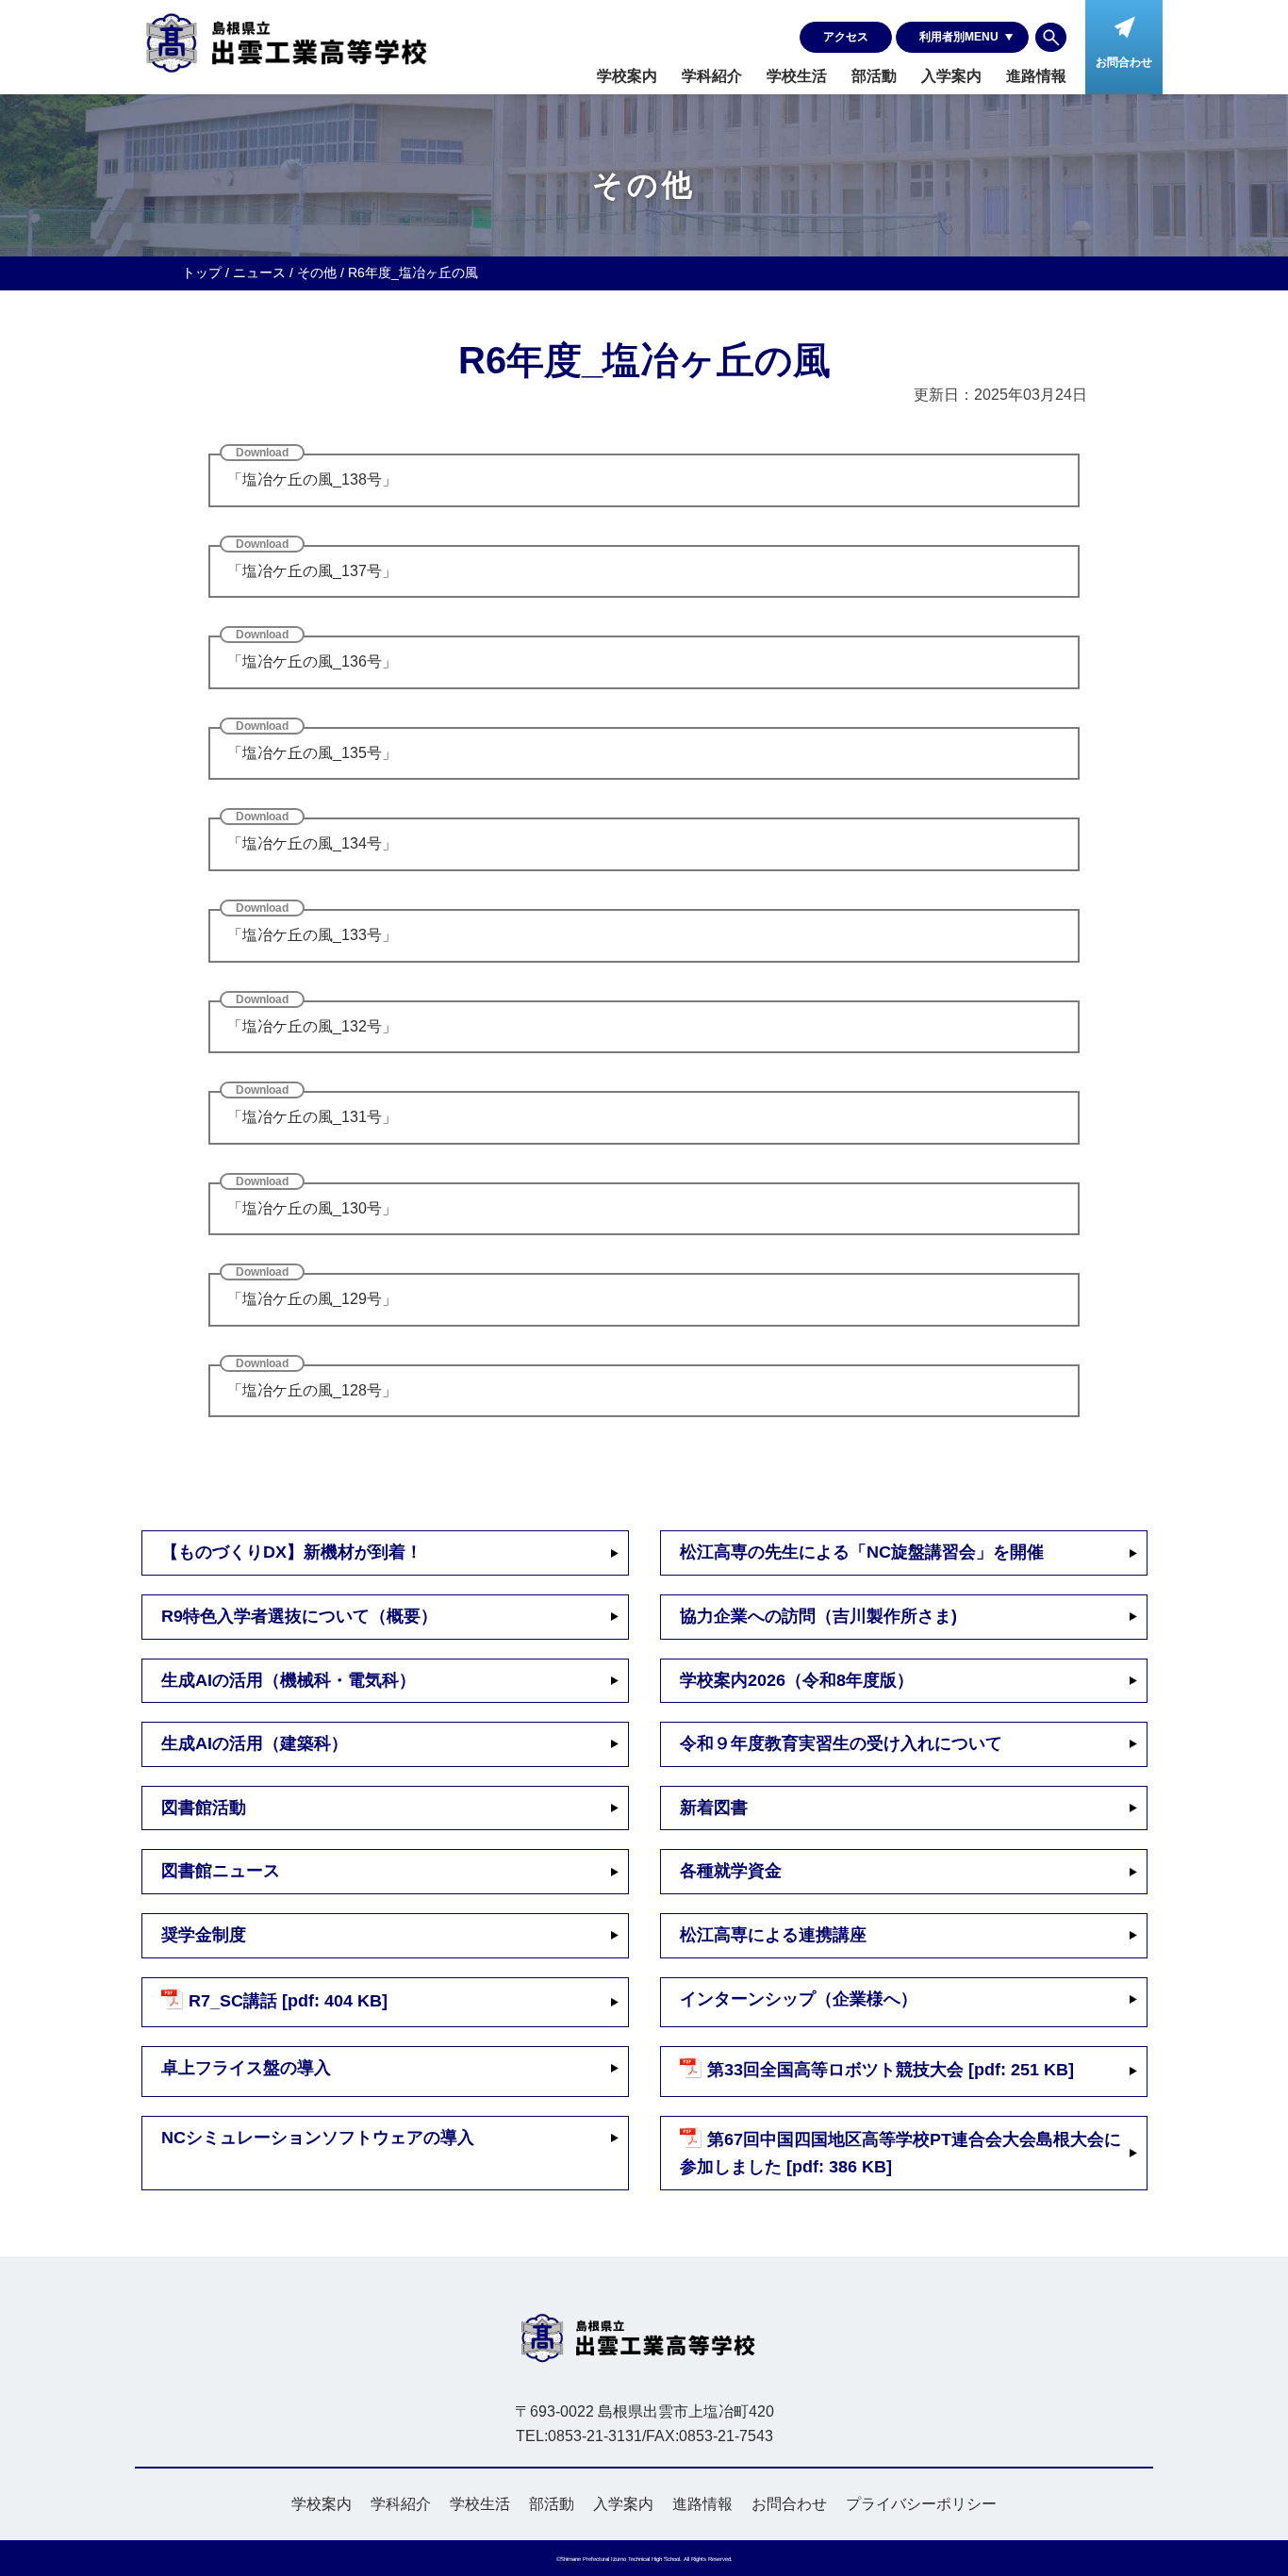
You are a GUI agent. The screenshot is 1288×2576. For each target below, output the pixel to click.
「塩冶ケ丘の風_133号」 (312, 935)
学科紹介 (712, 76)
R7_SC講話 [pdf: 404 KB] (288, 2001)
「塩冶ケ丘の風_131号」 (312, 1117)
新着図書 (714, 1808)
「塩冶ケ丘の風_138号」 (312, 479)
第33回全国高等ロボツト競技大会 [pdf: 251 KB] (891, 2071)
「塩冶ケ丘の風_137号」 (312, 571)
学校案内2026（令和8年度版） (797, 1680)
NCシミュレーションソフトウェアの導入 (318, 2138)
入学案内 (951, 76)
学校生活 (797, 76)
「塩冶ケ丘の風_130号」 (312, 1208)
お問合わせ (789, 2504)
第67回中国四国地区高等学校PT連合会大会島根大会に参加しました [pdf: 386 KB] (900, 2153)
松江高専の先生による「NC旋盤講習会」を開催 (862, 1552)
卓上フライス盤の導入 (246, 2068)
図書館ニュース (221, 1871)
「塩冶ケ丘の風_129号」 (312, 1299)
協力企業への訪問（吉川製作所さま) (818, 1616)
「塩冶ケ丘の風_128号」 (312, 1390)
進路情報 (1036, 76)
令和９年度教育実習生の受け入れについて (841, 1743)
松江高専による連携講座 (773, 1935)
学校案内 (627, 76)
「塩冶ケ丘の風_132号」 (312, 1026)
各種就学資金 (731, 1871)
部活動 (874, 76)
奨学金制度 (204, 1935)
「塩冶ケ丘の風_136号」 (312, 661)
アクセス (846, 37)
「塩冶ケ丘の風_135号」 (312, 753)
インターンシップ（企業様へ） (799, 1999)
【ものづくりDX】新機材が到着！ (292, 1552)
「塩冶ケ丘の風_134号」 (312, 843)
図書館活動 (204, 1808)
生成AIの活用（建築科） (255, 1743)
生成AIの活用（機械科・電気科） (289, 1680)
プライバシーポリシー (921, 2504)
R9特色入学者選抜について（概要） (299, 1616)
